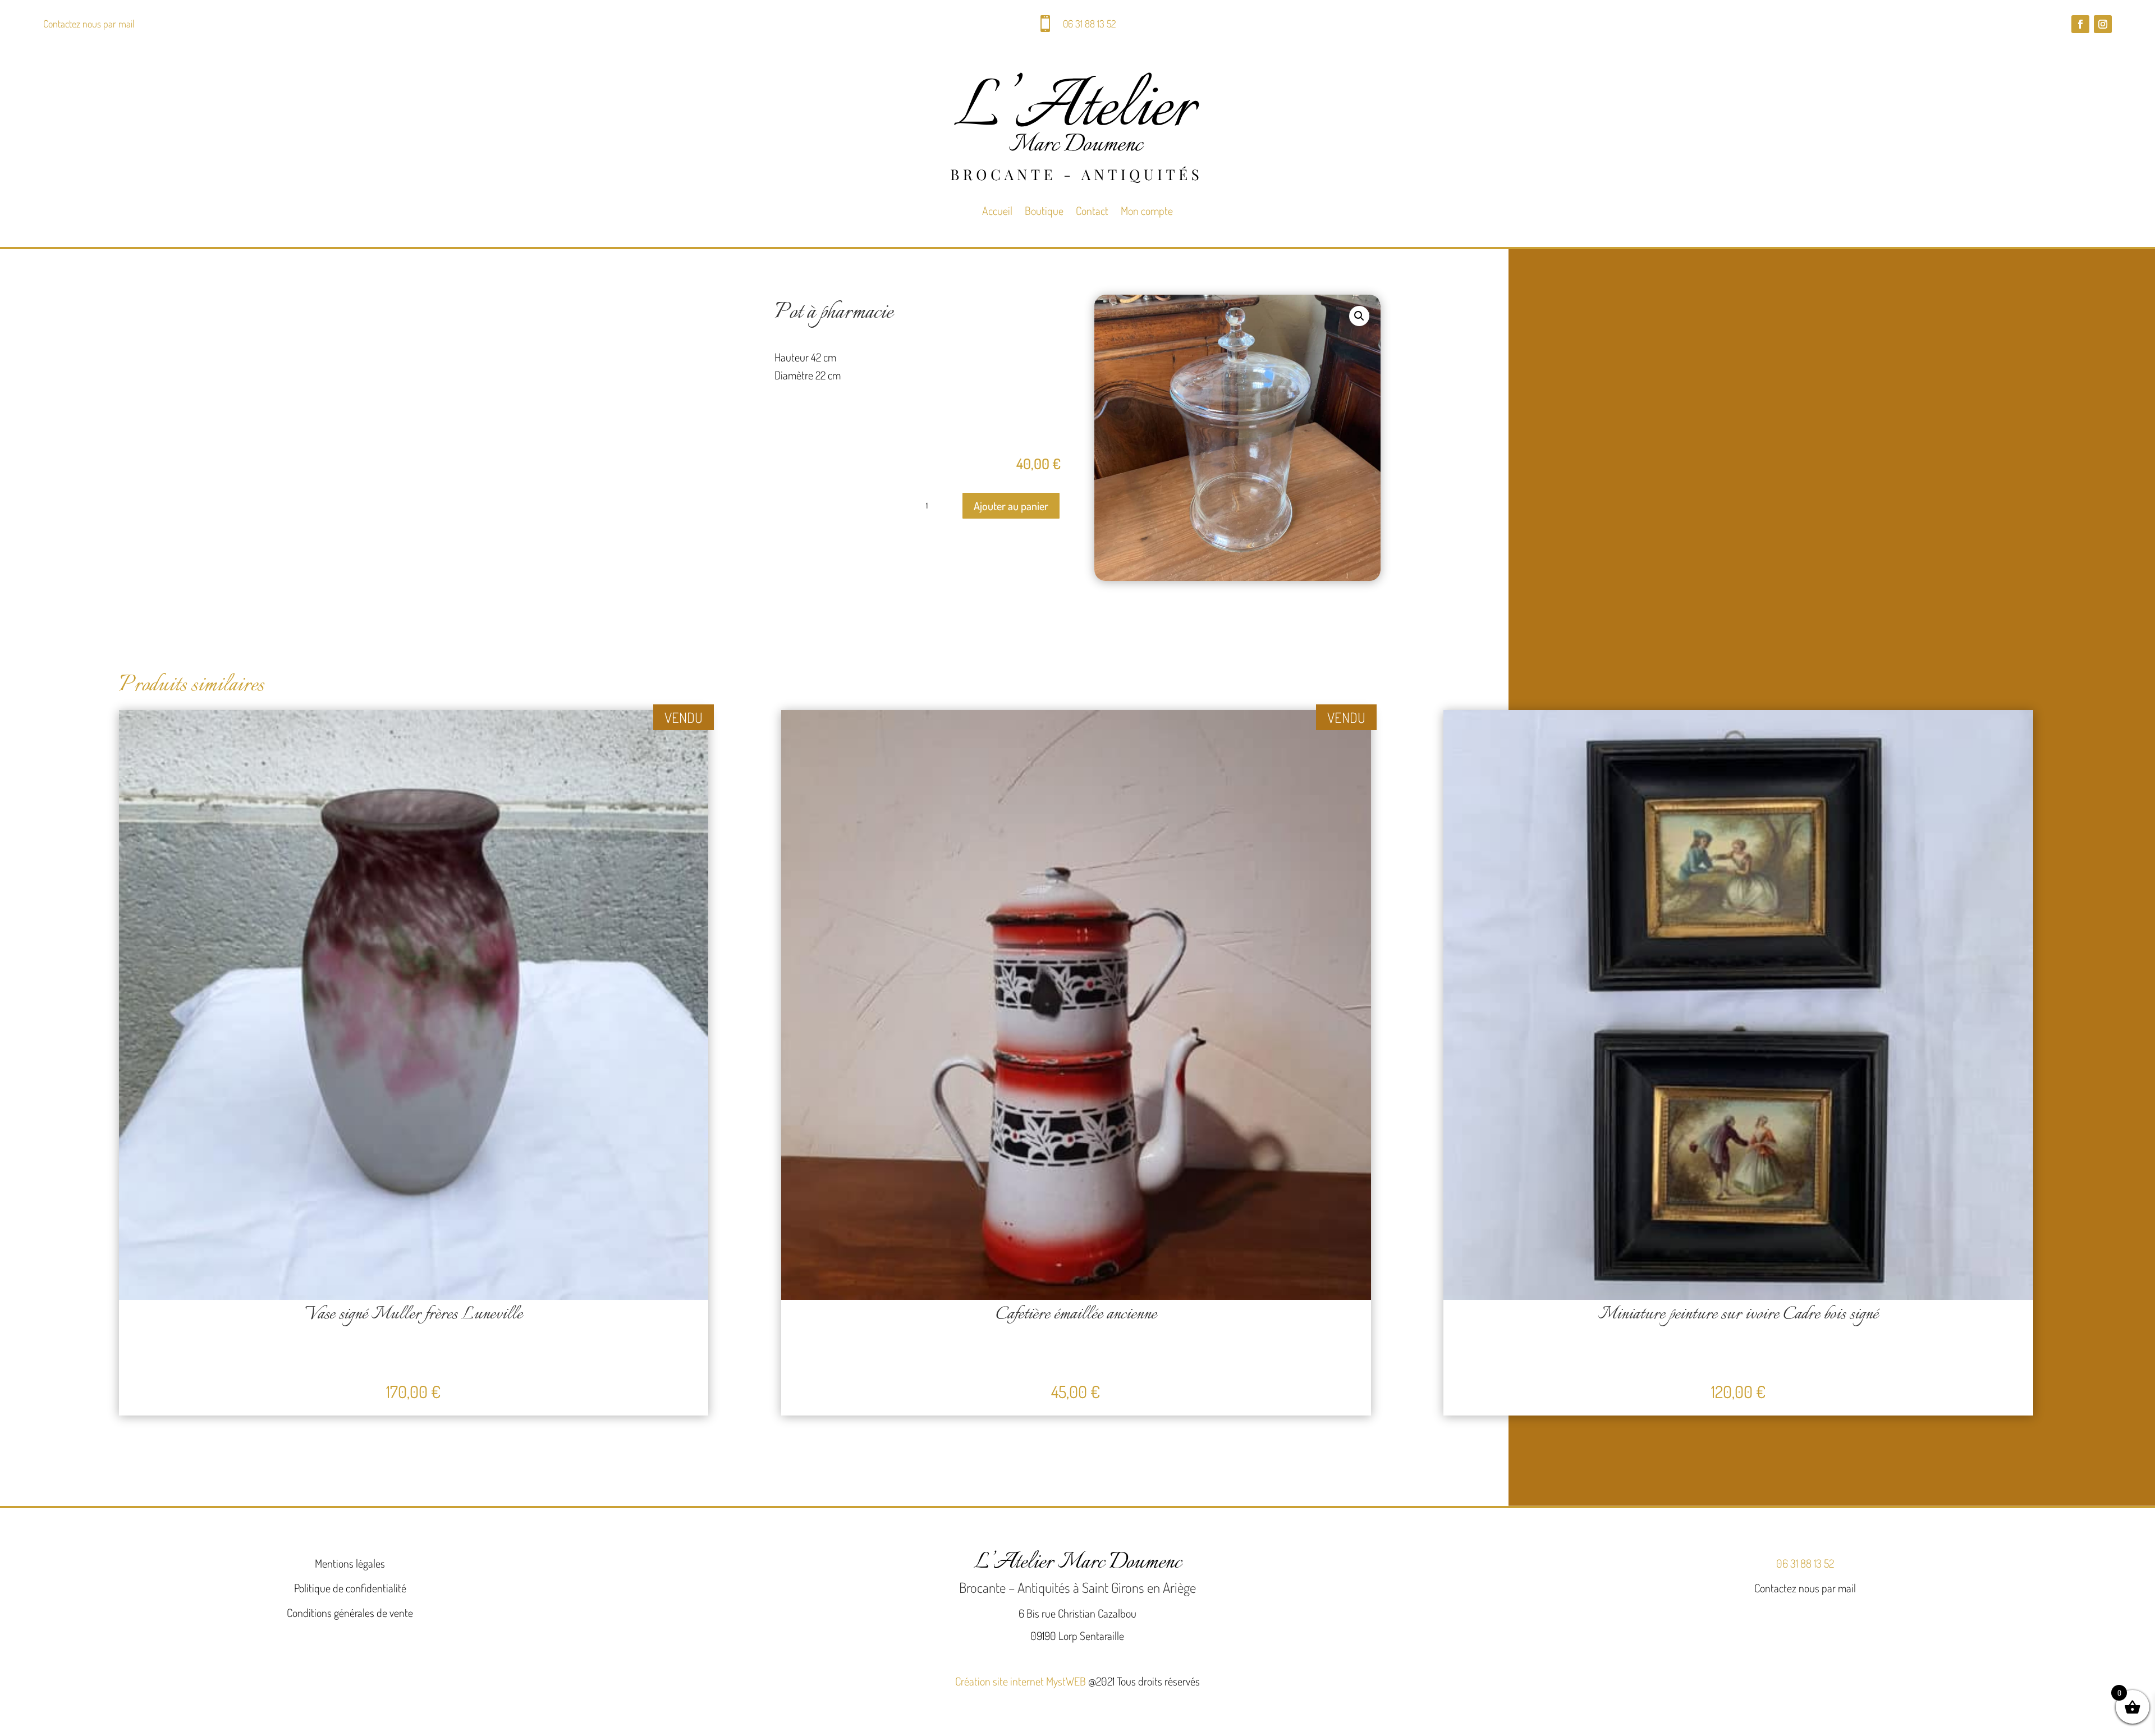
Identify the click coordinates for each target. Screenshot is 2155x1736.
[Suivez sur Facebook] (2080, 24)
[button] (1359, 316)
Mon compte (1147, 210)
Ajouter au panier (1011, 506)
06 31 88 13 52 (1089, 24)
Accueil (997, 210)
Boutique (1044, 210)
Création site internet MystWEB (1021, 1681)
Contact (1092, 210)
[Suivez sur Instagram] (2103, 24)
